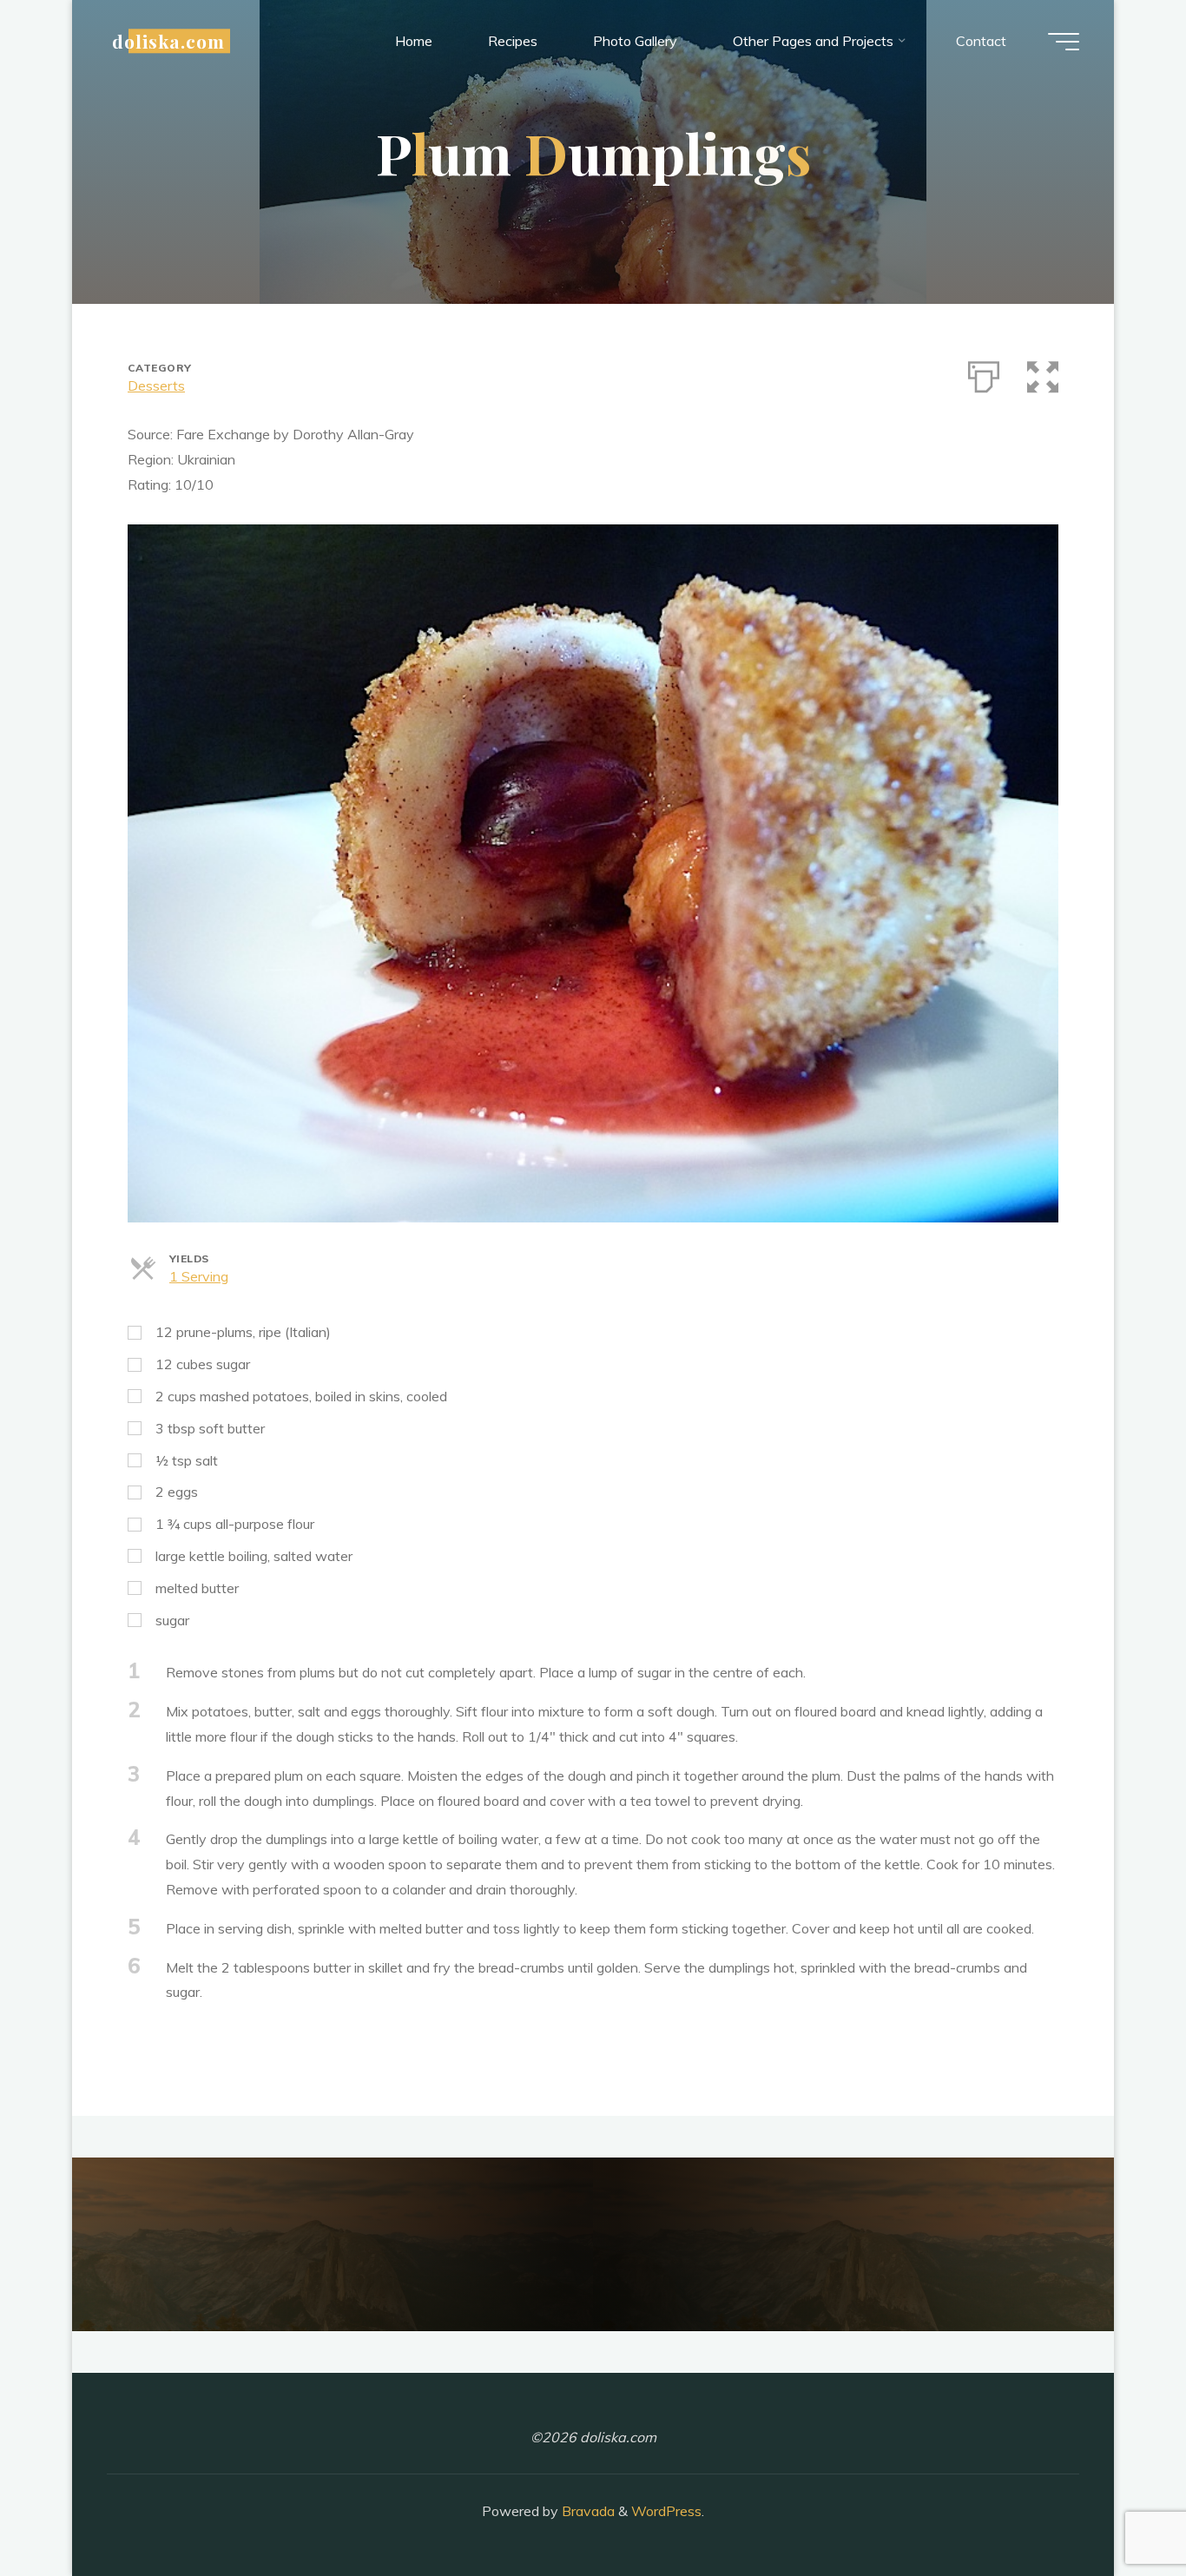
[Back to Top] (1118, 2508)
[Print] (984, 373)
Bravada (586, 2511)
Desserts (156, 385)
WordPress (666, 2511)
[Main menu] (1064, 42)
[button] (1043, 373)
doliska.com (168, 41)
